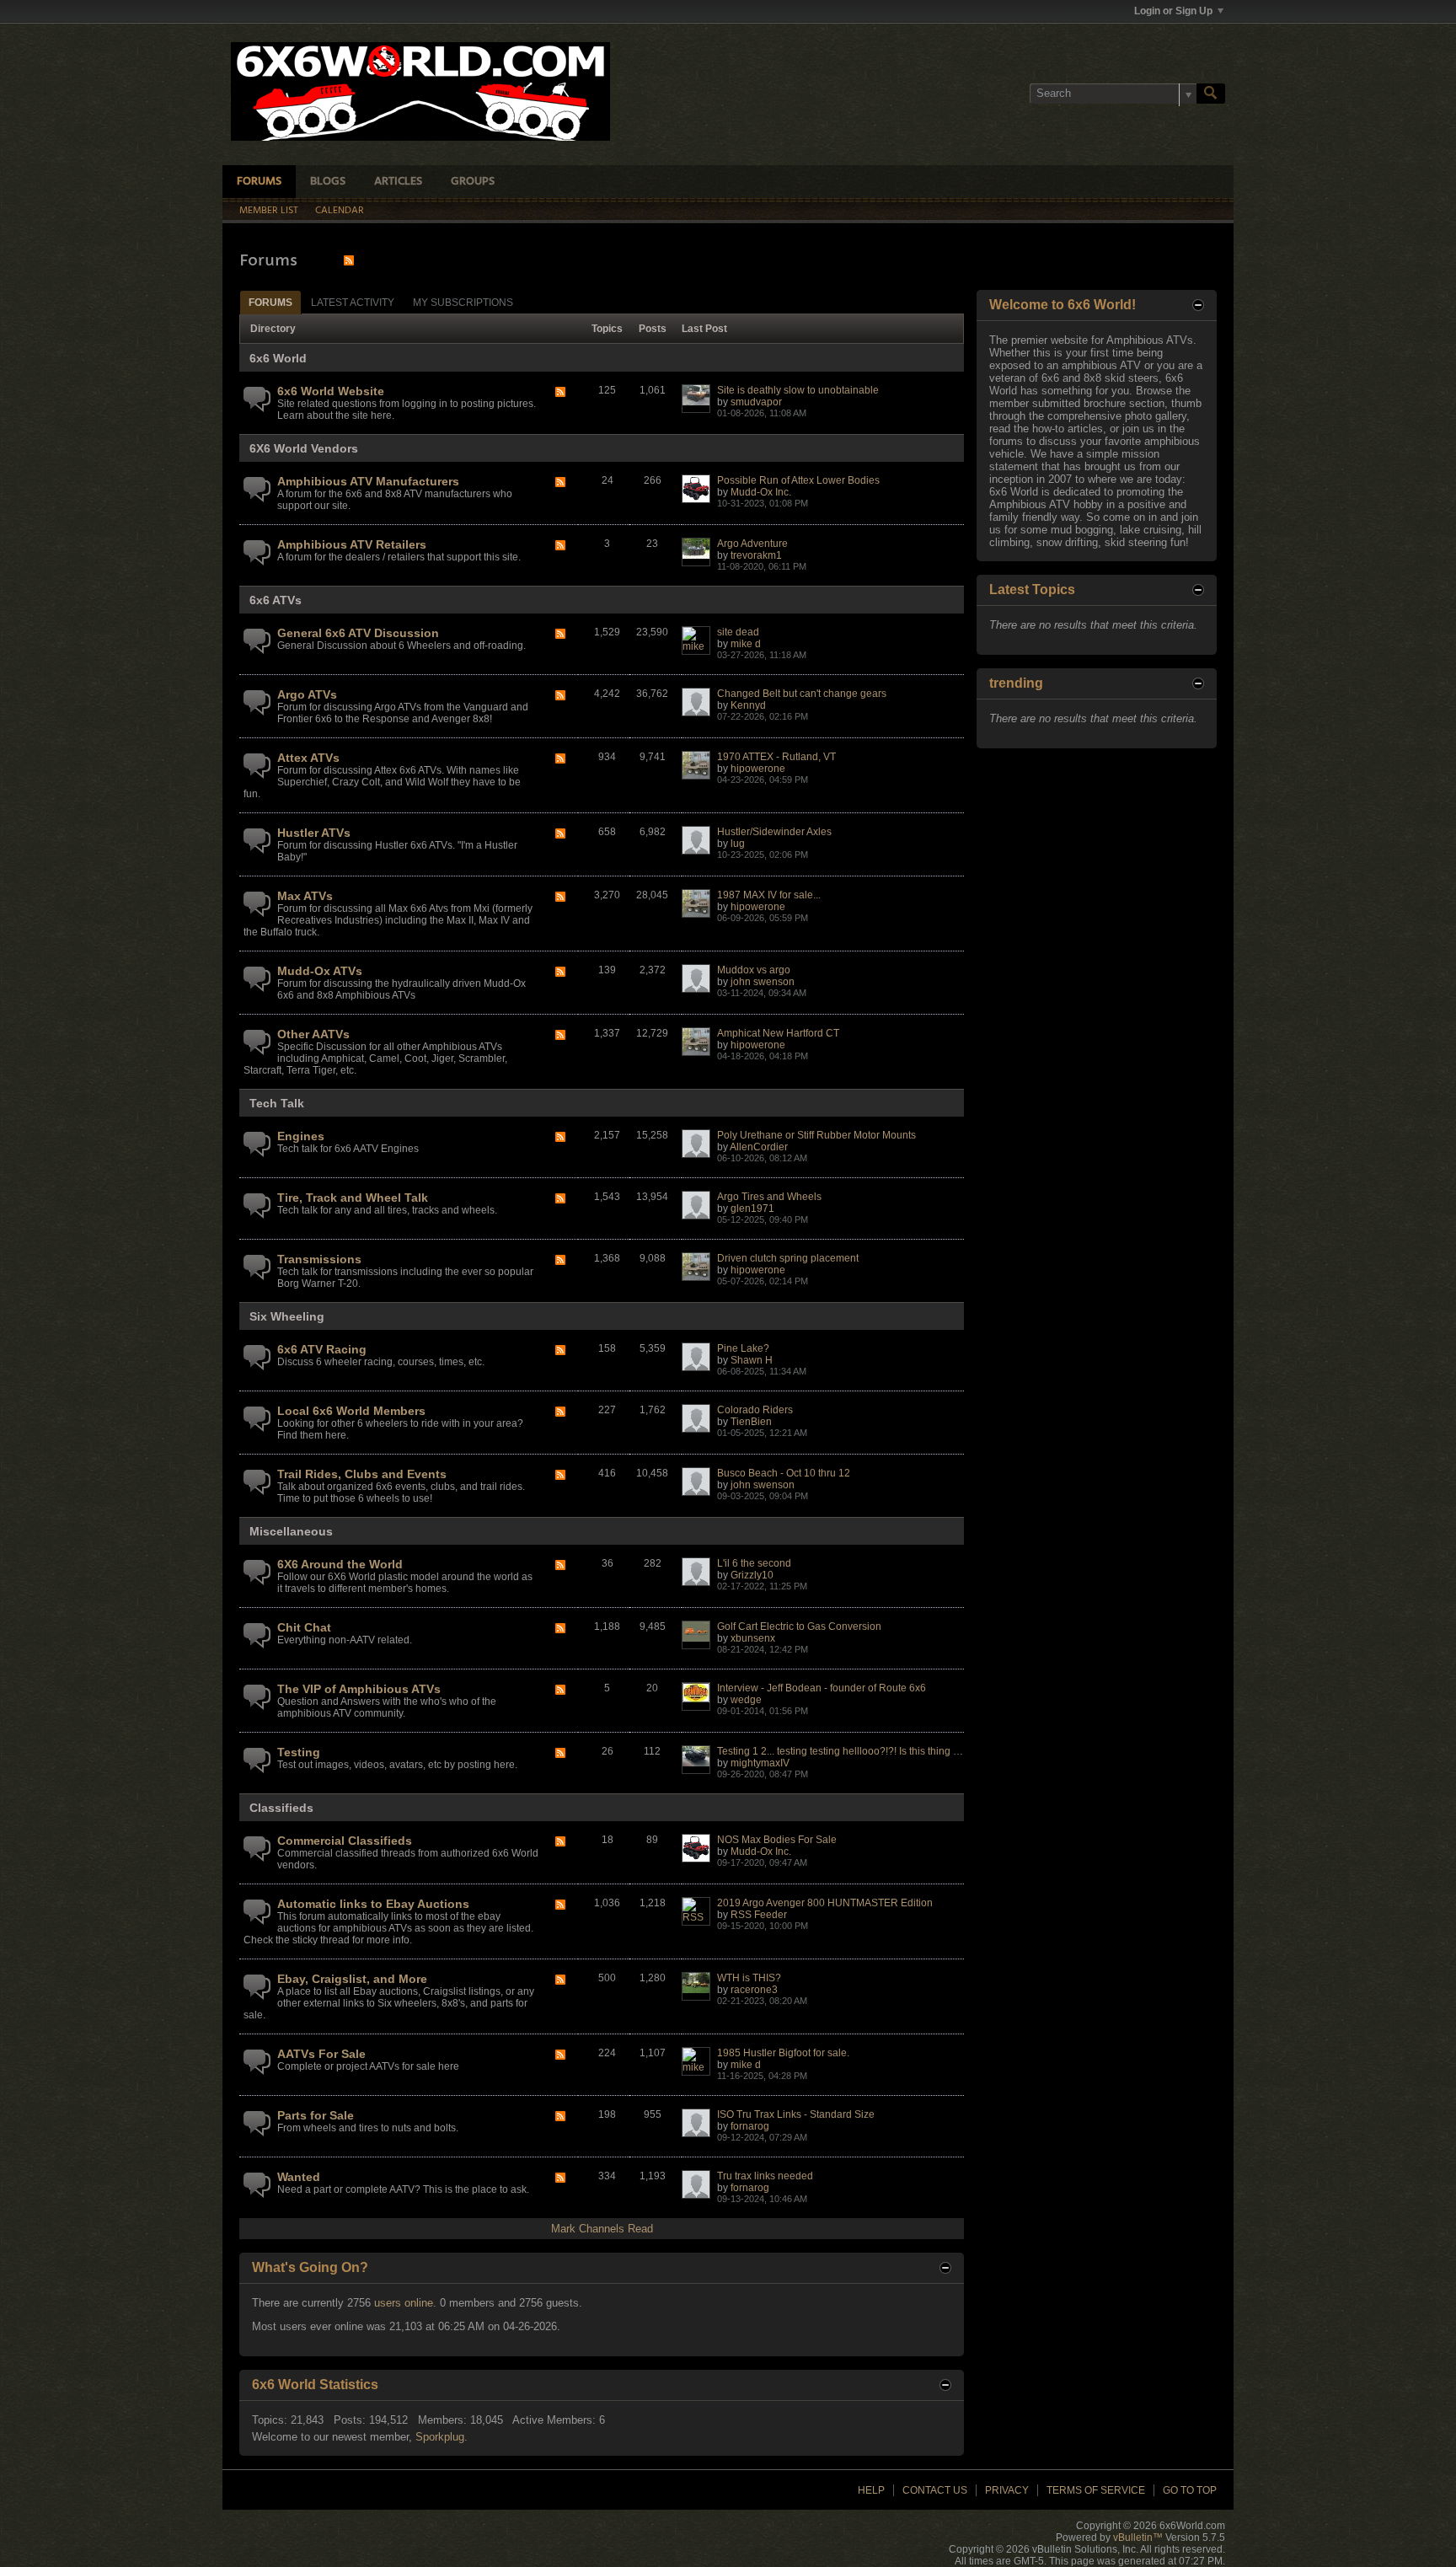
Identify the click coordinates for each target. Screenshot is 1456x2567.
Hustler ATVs (314, 833)
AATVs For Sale (321, 2054)
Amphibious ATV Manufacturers (368, 481)
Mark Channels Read (602, 2229)
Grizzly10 (752, 1575)
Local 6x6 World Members (351, 1411)
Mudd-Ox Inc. (761, 492)
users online (404, 2303)
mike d (746, 644)
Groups (473, 182)
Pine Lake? (743, 1348)
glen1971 (752, 1208)
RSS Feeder (759, 1915)
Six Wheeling (287, 1316)
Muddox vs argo (754, 970)
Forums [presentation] (270, 303)
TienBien (751, 1422)
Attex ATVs (308, 758)
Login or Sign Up (1173, 11)
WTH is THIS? (749, 1978)
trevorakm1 (756, 555)
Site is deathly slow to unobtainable (798, 390)
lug (738, 844)
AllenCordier (759, 1147)
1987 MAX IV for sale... (769, 895)
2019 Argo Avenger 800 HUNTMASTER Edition (825, 1903)
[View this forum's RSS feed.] (560, 393)
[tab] (270, 302)
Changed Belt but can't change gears (802, 694)
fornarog (750, 2126)
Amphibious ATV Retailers (352, 544)
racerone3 (754, 1990)
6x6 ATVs (276, 600)
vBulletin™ (1138, 2538)
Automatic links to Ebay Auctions (373, 1904)
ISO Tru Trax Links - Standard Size (796, 2114)
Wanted (299, 2177)
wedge (746, 1700)
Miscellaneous (291, 1531)
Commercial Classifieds (345, 1841)
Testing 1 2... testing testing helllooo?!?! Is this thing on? (844, 1751)
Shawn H (752, 1360)
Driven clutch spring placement (788, 1258)
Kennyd (748, 705)
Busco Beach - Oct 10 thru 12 (784, 1473)
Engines (301, 1136)
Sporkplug (440, 2437)
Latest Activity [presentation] (353, 303)
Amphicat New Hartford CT (778, 1033)
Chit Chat (304, 1627)
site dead (738, 632)
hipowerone (758, 769)
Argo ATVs (307, 694)
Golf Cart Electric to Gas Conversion (799, 1626)
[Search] (1211, 94)
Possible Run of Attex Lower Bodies (798, 480)
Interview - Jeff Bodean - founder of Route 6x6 (822, 1688)
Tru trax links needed (765, 2176)
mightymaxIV (760, 1763)
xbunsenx (753, 1638)
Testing (299, 1752)
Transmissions (319, 1259)
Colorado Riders (755, 1410)
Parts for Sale (316, 2115)
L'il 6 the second (754, 1563)
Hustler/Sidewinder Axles (774, 832)
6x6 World (278, 358)
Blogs (328, 182)
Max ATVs (305, 896)
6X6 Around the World (340, 1564)
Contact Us (935, 2490)
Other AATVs (313, 1034)
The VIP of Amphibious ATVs (359, 1689)
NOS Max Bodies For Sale (777, 1840)
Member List (269, 211)
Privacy (1007, 2490)
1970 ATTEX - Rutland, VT (776, 757)
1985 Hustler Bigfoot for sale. (783, 2053)
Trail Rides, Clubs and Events (362, 1474)
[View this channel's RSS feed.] (349, 260)
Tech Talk (277, 1103)
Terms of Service (1096, 2490)
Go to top (1190, 2490)
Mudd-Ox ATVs (320, 971)
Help (871, 2490)
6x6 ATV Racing (322, 1349)
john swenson (763, 982)
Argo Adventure (752, 544)
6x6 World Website (331, 391)
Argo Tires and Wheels (769, 1197)
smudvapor (756, 402)
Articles (398, 182)
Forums (259, 182)
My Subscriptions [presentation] (463, 303)
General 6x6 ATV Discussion (358, 633)
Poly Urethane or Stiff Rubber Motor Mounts (816, 1135)
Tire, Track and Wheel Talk (353, 1198)
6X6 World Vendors (304, 448)
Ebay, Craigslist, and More (352, 1979)
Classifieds (281, 1808)
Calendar (340, 211)
